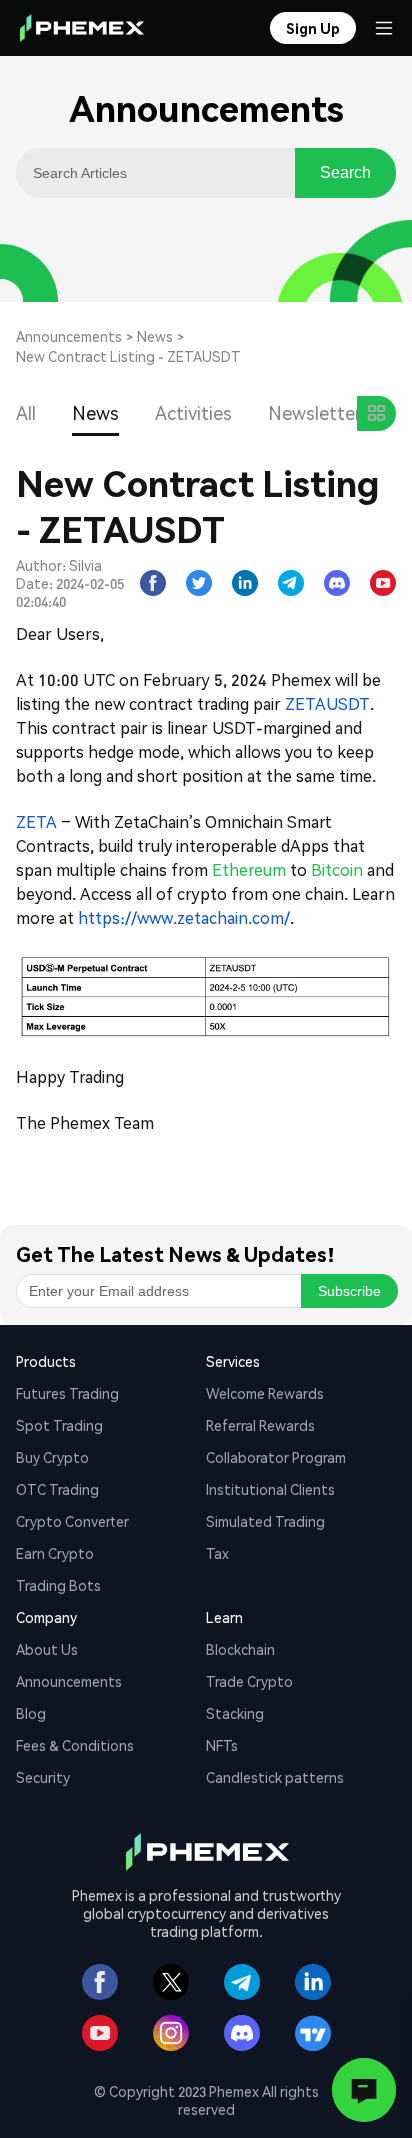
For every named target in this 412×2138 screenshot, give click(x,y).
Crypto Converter (72, 1521)
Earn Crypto (55, 1553)
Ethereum (249, 869)
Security (43, 1777)
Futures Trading (67, 1393)
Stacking (235, 1713)
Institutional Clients (270, 1489)
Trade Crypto (249, 1681)
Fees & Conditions (75, 1745)
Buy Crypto (52, 1457)
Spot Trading (59, 1425)
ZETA (36, 821)
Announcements (69, 336)
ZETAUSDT (327, 703)
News (155, 336)
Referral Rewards (260, 1425)
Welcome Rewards (265, 1393)
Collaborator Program (276, 1457)
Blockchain (240, 1649)
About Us (47, 1649)
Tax (217, 1553)
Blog (31, 1713)
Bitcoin (337, 869)
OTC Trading (57, 1489)
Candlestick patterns (275, 1777)
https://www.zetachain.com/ (184, 917)
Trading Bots (58, 1585)
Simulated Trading (265, 1521)
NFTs (222, 1745)
